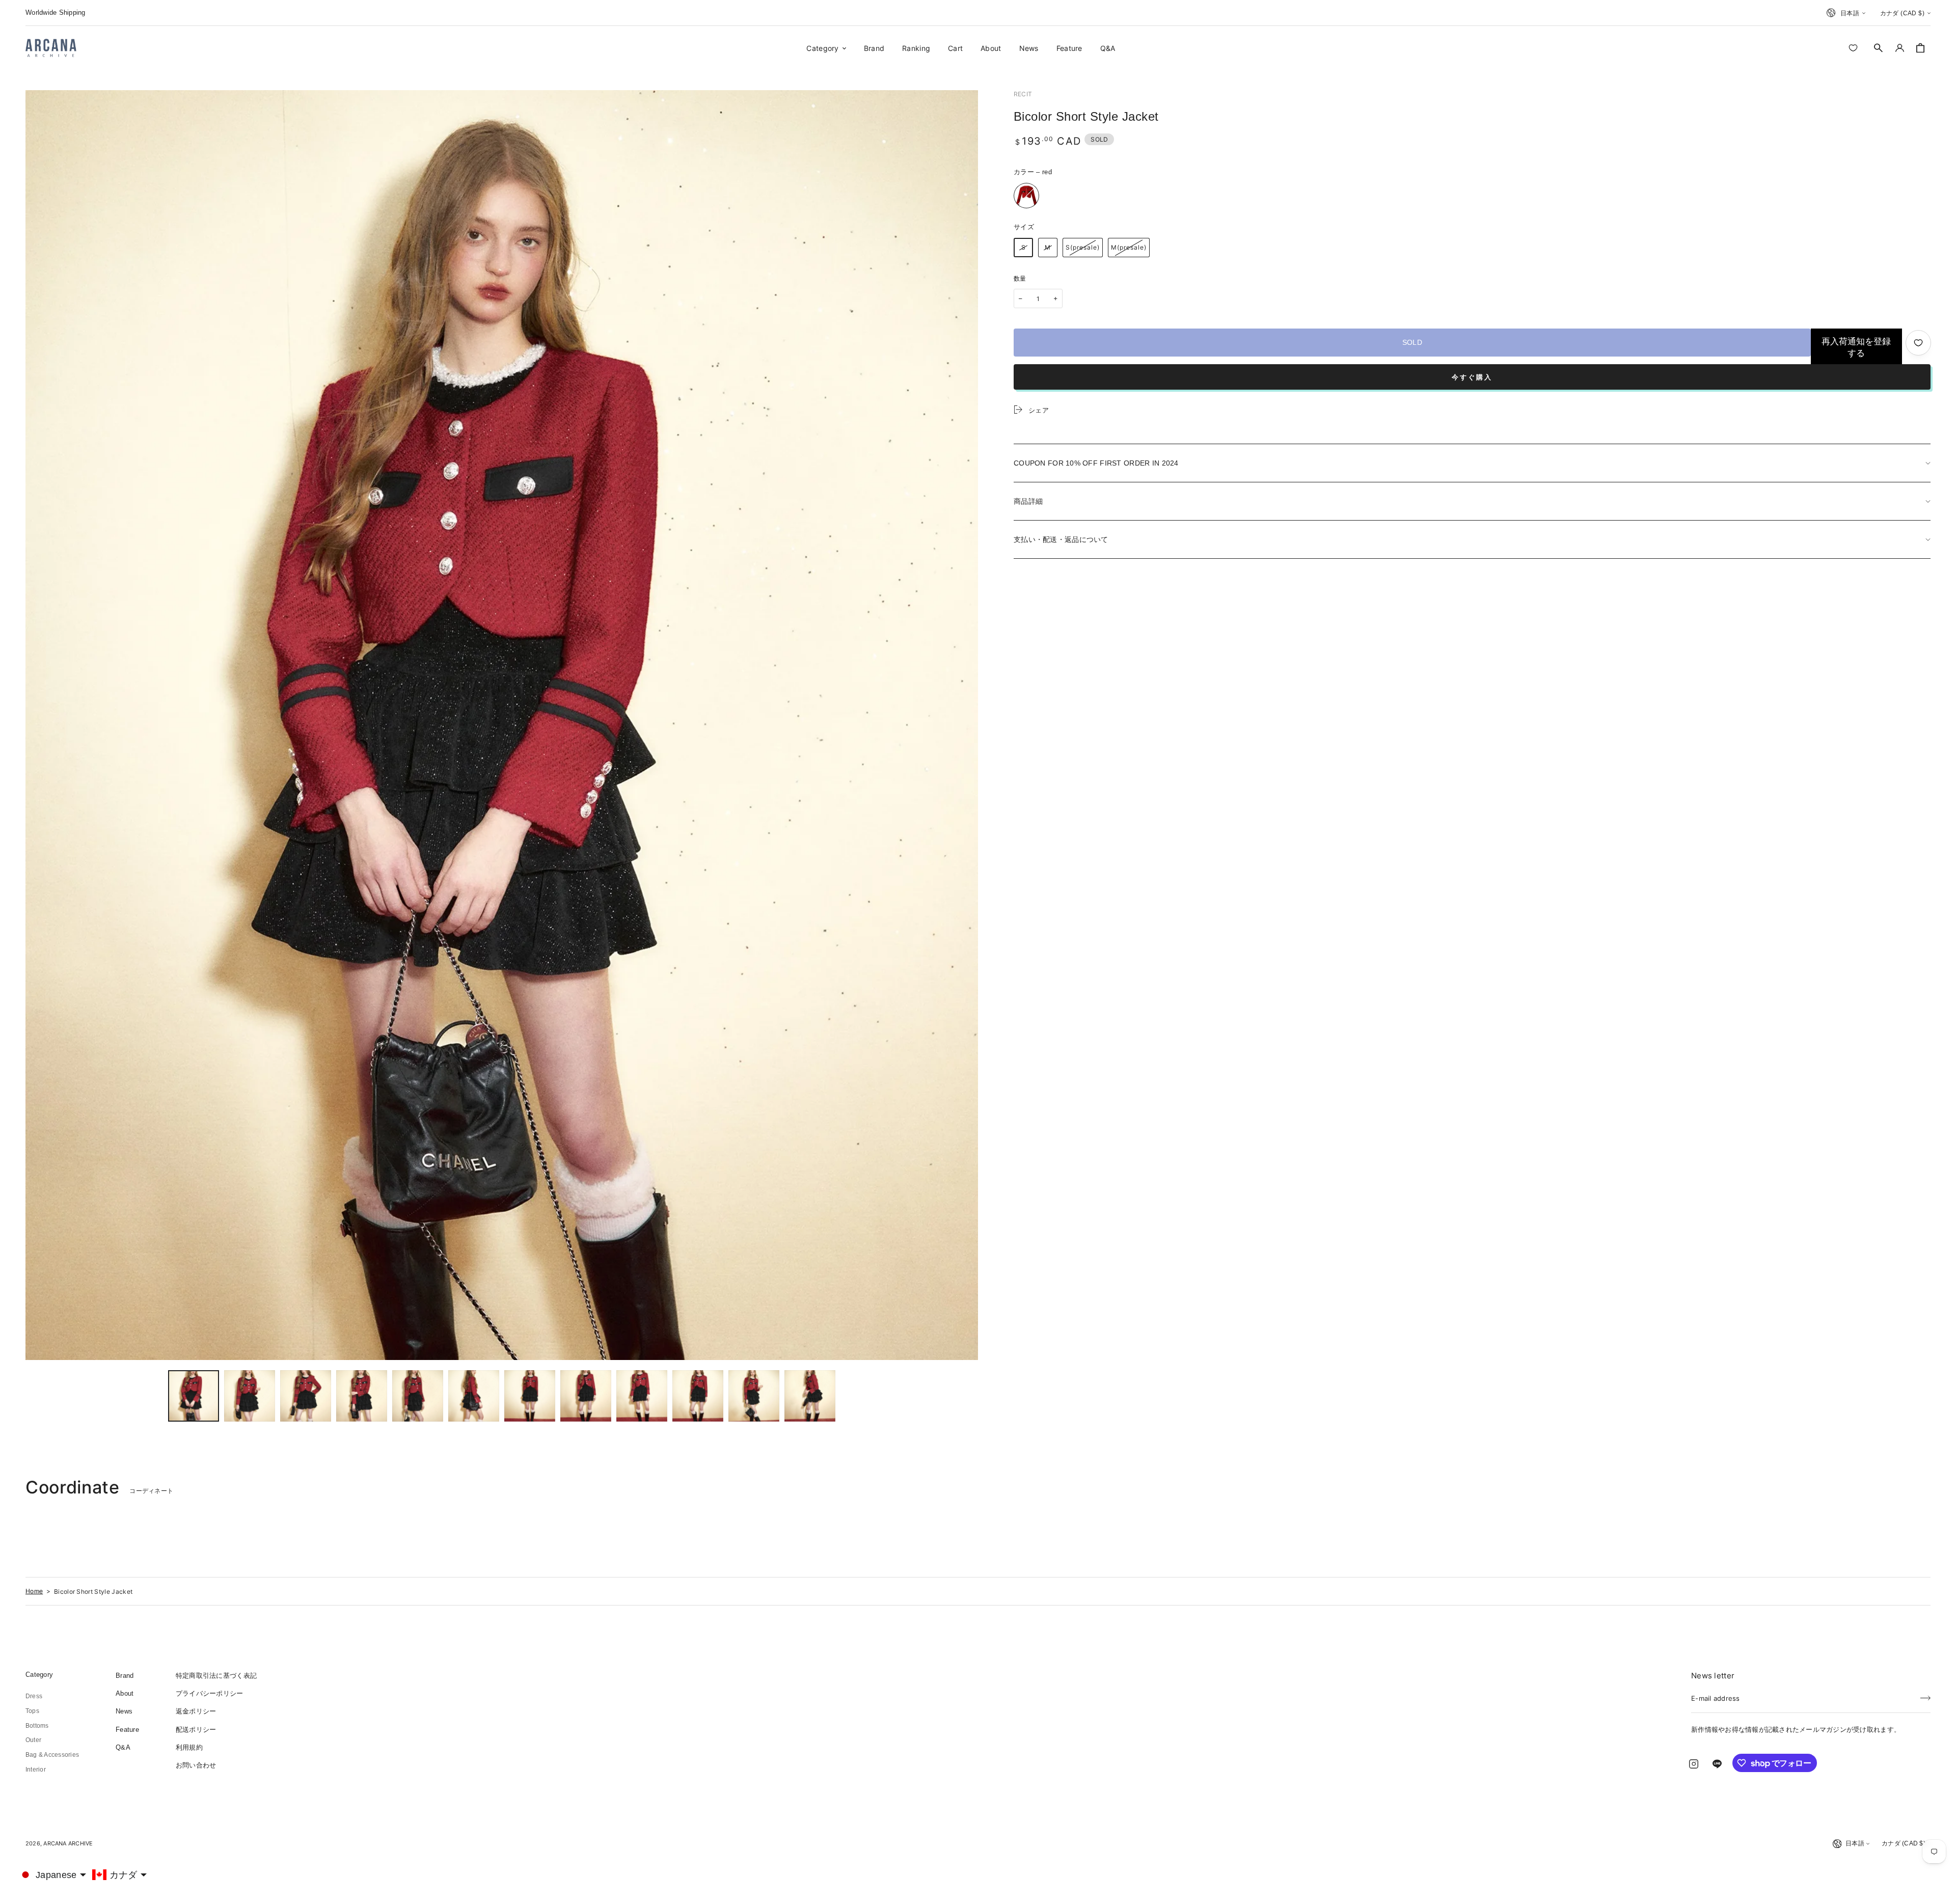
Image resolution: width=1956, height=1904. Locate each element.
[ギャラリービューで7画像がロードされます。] (530, 1396)
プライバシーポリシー (210, 1693)
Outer (33, 1740)
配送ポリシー (196, 1730)
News (124, 1711)
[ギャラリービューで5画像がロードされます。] (418, 1396)
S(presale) (1083, 247)
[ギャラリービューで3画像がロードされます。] (306, 1396)
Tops (32, 1711)
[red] (1026, 196)
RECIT (1023, 94)
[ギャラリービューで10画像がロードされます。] (698, 1396)
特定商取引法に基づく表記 (216, 1676)
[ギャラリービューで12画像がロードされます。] (810, 1396)
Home (34, 1591)
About (125, 1693)
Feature (127, 1730)
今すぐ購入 (1472, 377)
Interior (36, 1770)
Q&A (123, 1747)
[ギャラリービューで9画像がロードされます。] (642, 1396)
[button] (1879, 48)
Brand (125, 1676)
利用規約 (189, 1747)
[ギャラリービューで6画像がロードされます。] (474, 1396)
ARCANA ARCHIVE (68, 1843)
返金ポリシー (196, 1711)
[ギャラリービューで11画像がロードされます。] (754, 1396)
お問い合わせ (196, 1765)
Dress (34, 1696)
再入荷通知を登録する (1856, 347)
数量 (1020, 279)
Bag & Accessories (52, 1755)
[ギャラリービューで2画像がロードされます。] (250, 1396)
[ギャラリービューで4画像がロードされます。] (362, 1396)
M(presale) (1129, 247)
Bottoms (37, 1726)
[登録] (1925, 1695)
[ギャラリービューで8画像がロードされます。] (586, 1396)
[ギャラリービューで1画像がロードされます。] (194, 1396)
